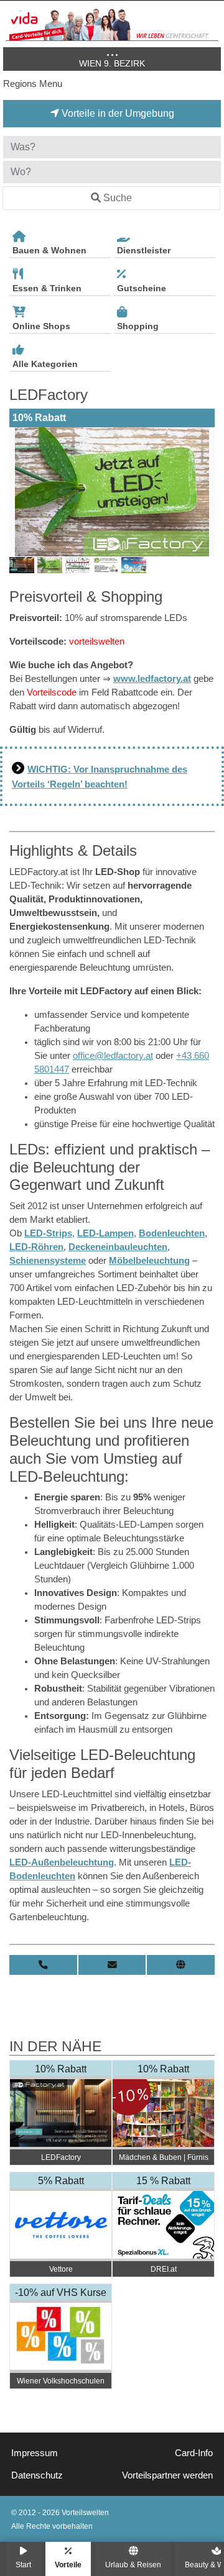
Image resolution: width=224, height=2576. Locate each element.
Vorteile (68, 2565)
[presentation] (21, 492)
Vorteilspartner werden (167, 2475)
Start (23, 2565)
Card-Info (194, 2453)
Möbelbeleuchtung (149, 1261)
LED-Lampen (105, 1233)
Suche (118, 198)
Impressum (35, 2453)
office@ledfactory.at (113, 1056)
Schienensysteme (48, 1261)
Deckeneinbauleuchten (118, 1247)
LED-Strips (48, 1233)
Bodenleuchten (172, 1233)
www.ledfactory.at (152, 679)
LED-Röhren (36, 1247)
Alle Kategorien (45, 364)
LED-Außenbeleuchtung (62, 1862)
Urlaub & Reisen (133, 2565)
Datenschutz (37, 2475)
